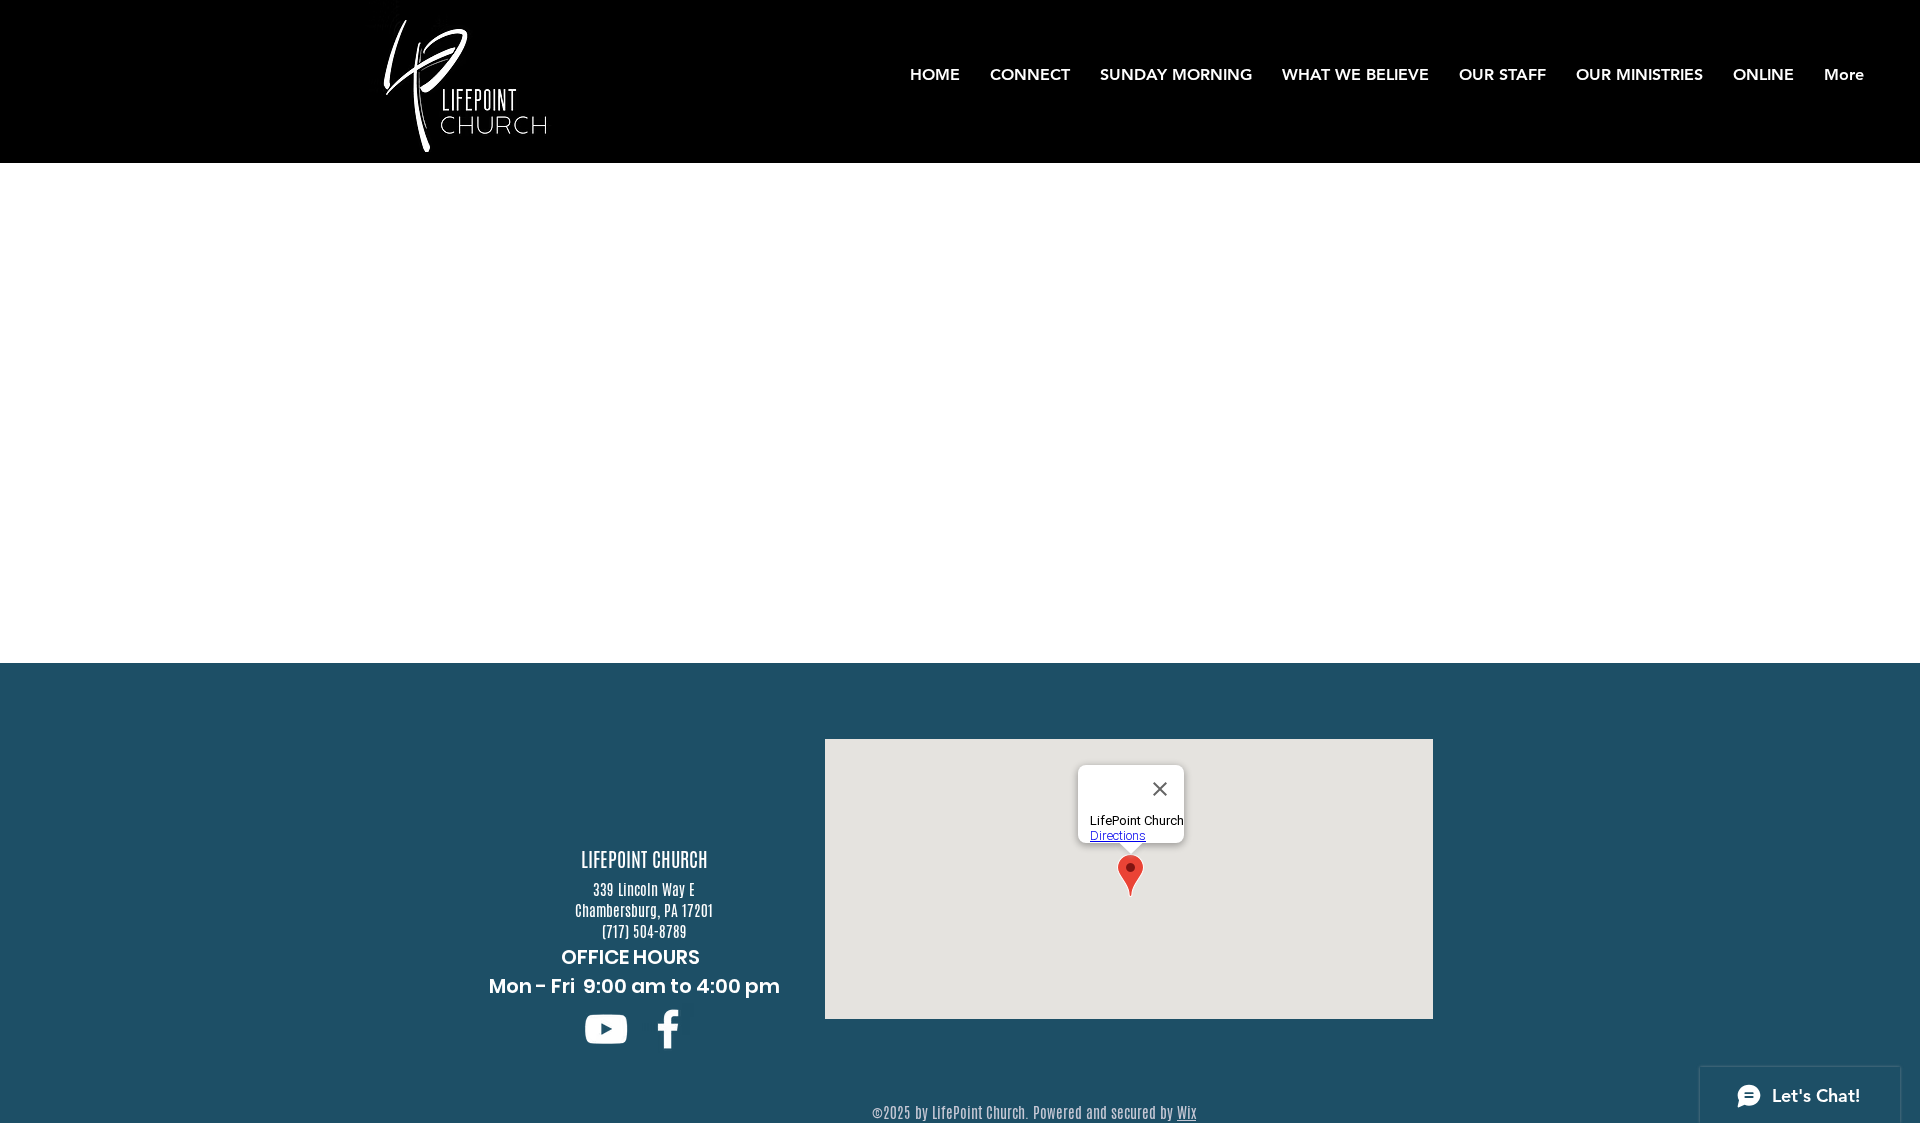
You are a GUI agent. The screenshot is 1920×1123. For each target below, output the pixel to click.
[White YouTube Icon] (606, 1029)
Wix (1186, 1112)
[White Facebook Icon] (668, 1029)
